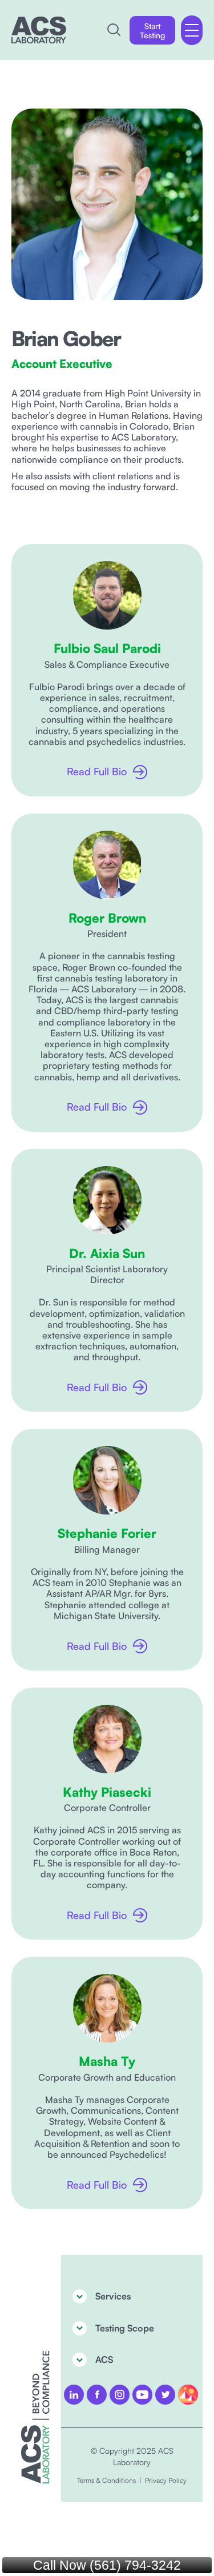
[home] (39, 30)
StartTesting (152, 31)
